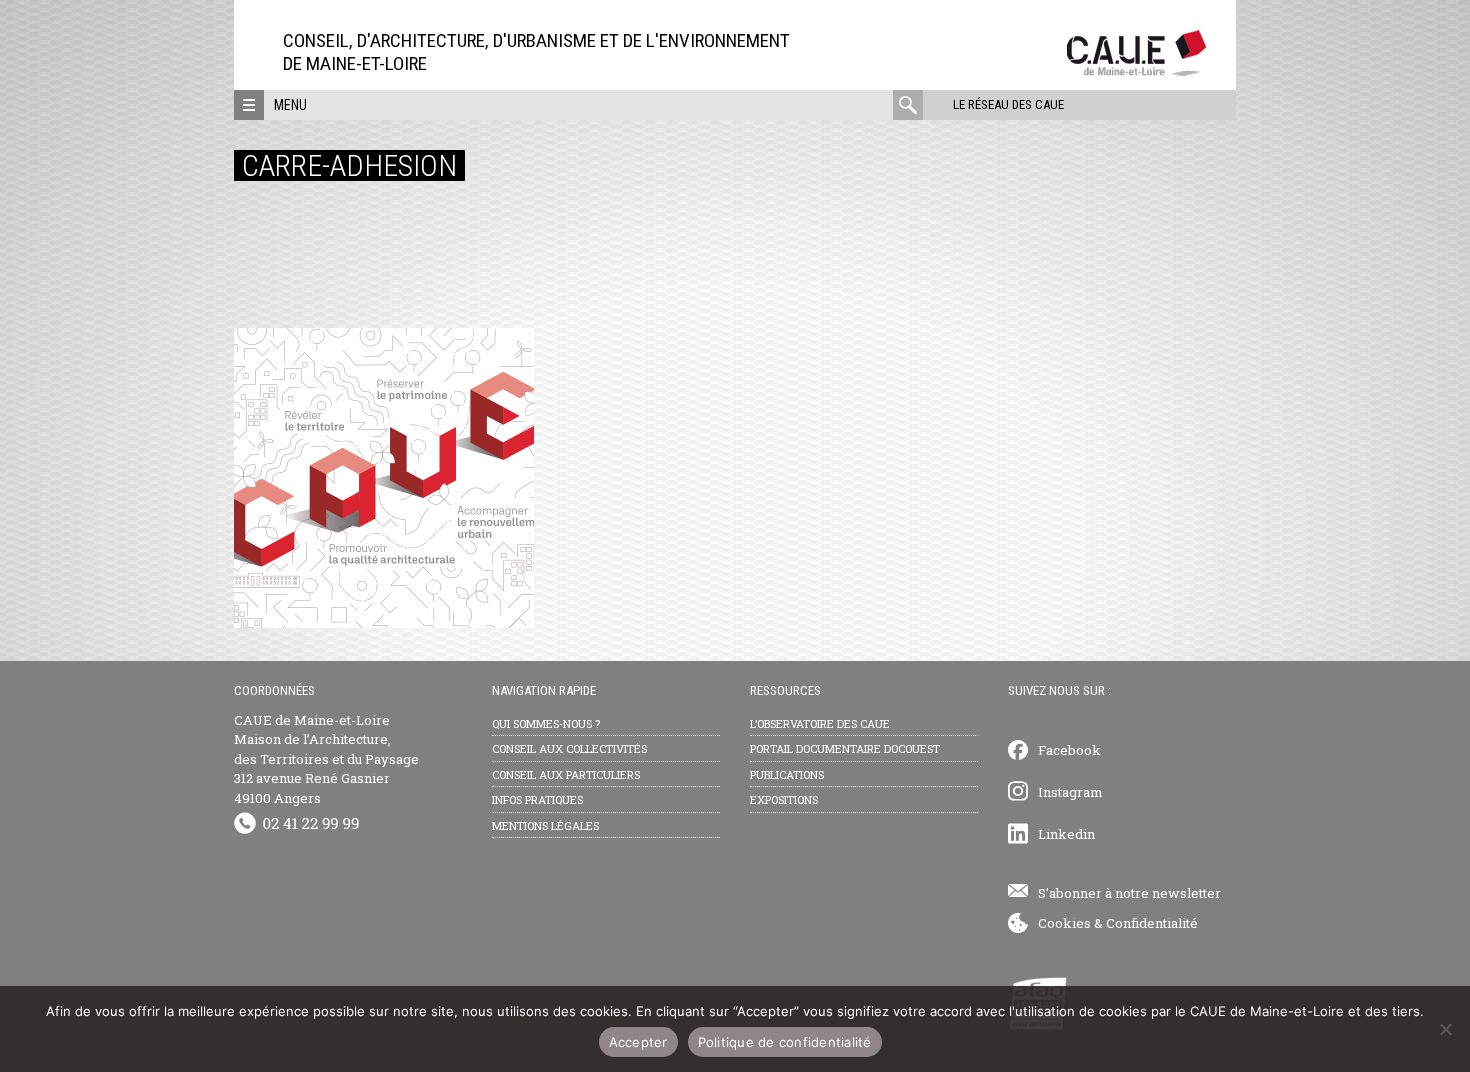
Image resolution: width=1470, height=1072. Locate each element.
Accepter (638, 1042)
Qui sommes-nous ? (546, 723)
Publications (787, 774)
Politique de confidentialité (785, 1042)
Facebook (1069, 750)
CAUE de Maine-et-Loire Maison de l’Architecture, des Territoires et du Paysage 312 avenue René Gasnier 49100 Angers (326, 759)
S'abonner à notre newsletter (1129, 893)
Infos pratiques (537, 799)
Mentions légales (545, 825)
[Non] (1445, 1029)
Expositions (784, 799)
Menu (290, 105)
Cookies (1064, 923)
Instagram (1070, 792)
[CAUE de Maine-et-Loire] (1136, 70)
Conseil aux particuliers (566, 774)
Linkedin (1066, 834)
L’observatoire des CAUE (820, 723)
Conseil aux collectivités (569, 748)
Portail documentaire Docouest (845, 748)
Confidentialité (1152, 923)
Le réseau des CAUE (1008, 104)
